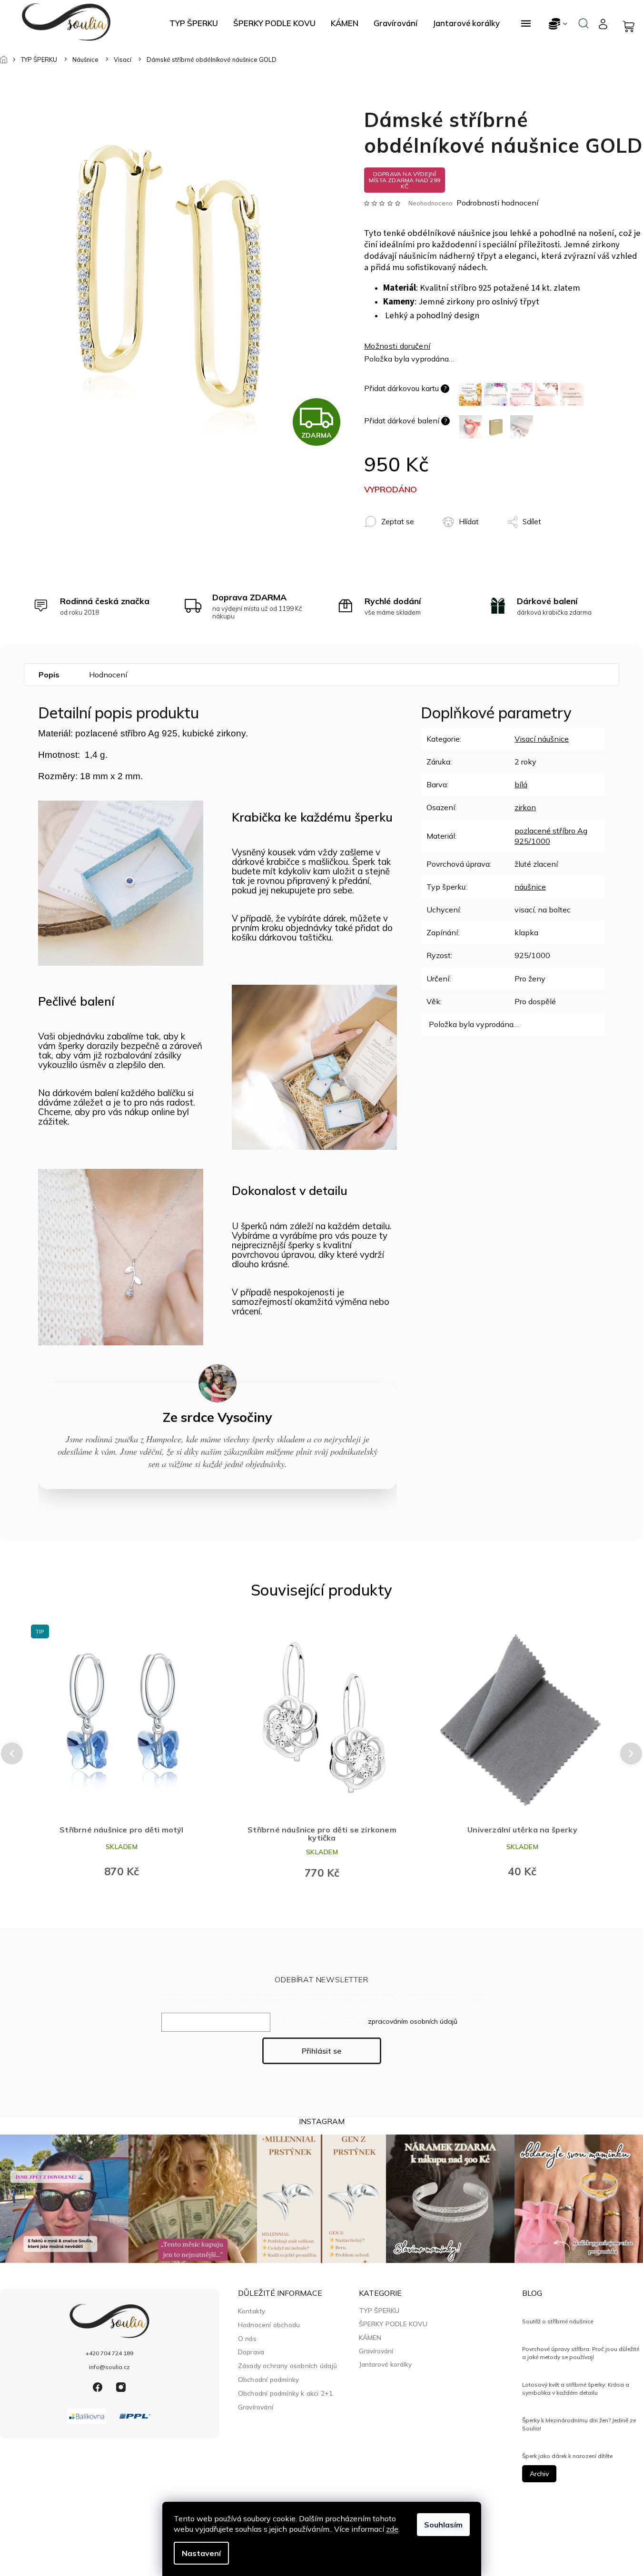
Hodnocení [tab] (108, 675)
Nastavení (201, 2553)
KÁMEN (370, 2338)
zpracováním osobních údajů (413, 2021)
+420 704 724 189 (109, 2353)
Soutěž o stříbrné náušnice (558, 2321)
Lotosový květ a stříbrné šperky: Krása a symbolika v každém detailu (576, 2388)
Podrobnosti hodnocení (497, 203)
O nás (247, 2338)
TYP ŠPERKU (379, 2311)
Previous (10, 1753)
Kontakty (252, 2311)
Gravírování (256, 2407)
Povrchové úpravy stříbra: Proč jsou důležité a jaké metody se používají (581, 2353)
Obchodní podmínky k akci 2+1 (286, 2393)
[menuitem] (194, 23)
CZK (559, 24)
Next (632, 1753)
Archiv (539, 2474)
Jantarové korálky (385, 2364)
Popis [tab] (49, 675)
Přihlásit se (321, 2051)
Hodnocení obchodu (269, 2325)
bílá (521, 784)
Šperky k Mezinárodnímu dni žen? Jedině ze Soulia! (579, 2424)
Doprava (251, 2352)
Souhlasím (443, 2525)
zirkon (525, 807)
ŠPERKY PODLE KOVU (393, 2324)
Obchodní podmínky (268, 2379)
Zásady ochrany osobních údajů (288, 2365)
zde (392, 2529)
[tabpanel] (122, 1753)
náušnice (530, 887)
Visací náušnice (542, 739)
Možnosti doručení (397, 346)
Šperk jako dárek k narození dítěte (567, 2456)
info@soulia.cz (109, 2367)
